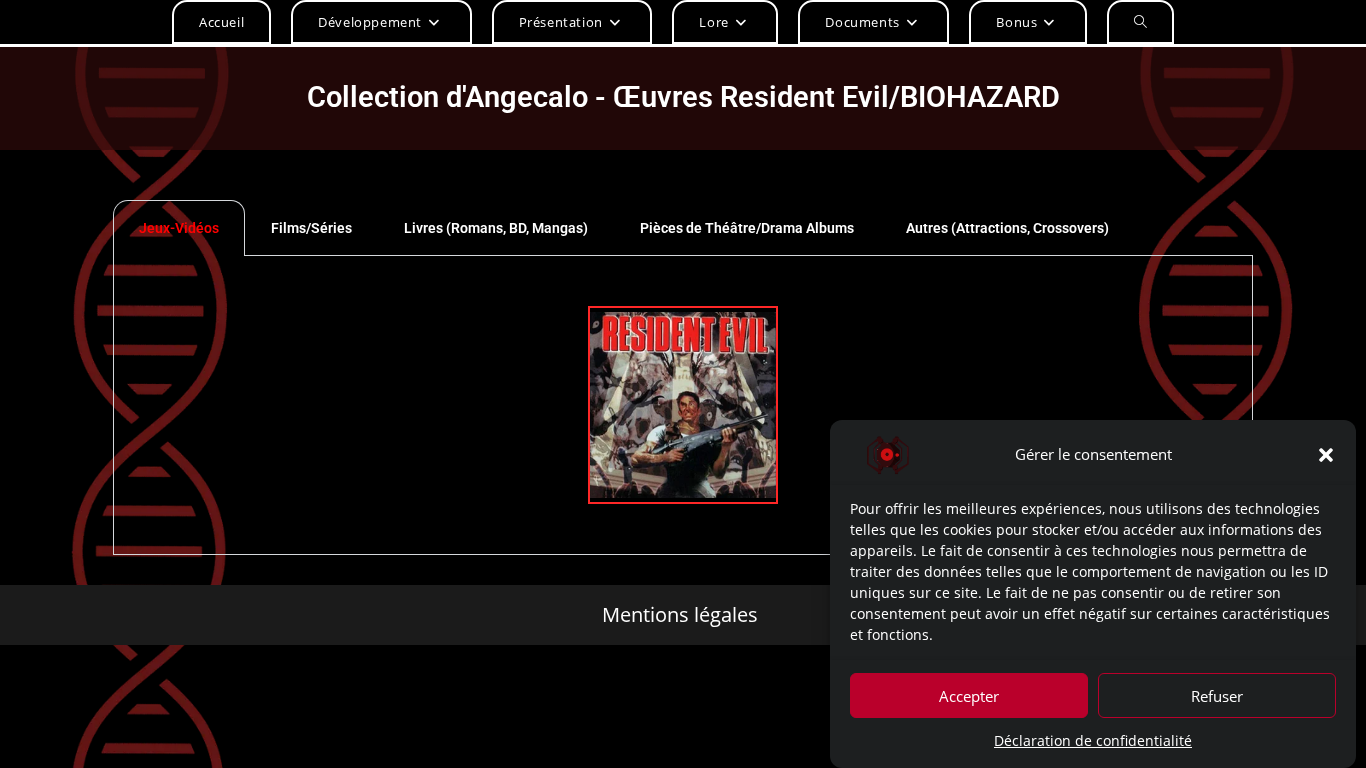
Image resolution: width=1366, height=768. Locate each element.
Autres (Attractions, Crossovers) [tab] (1007, 228)
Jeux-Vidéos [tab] (179, 228)
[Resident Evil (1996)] (683, 405)
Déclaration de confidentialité (1093, 740)
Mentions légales (680, 615)
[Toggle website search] (1140, 22)
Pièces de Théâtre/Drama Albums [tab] (747, 228)
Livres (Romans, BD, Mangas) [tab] (496, 228)
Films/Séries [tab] (311, 228)
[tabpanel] (683, 405)
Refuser (1217, 695)
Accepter (969, 695)
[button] (1326, 455)
